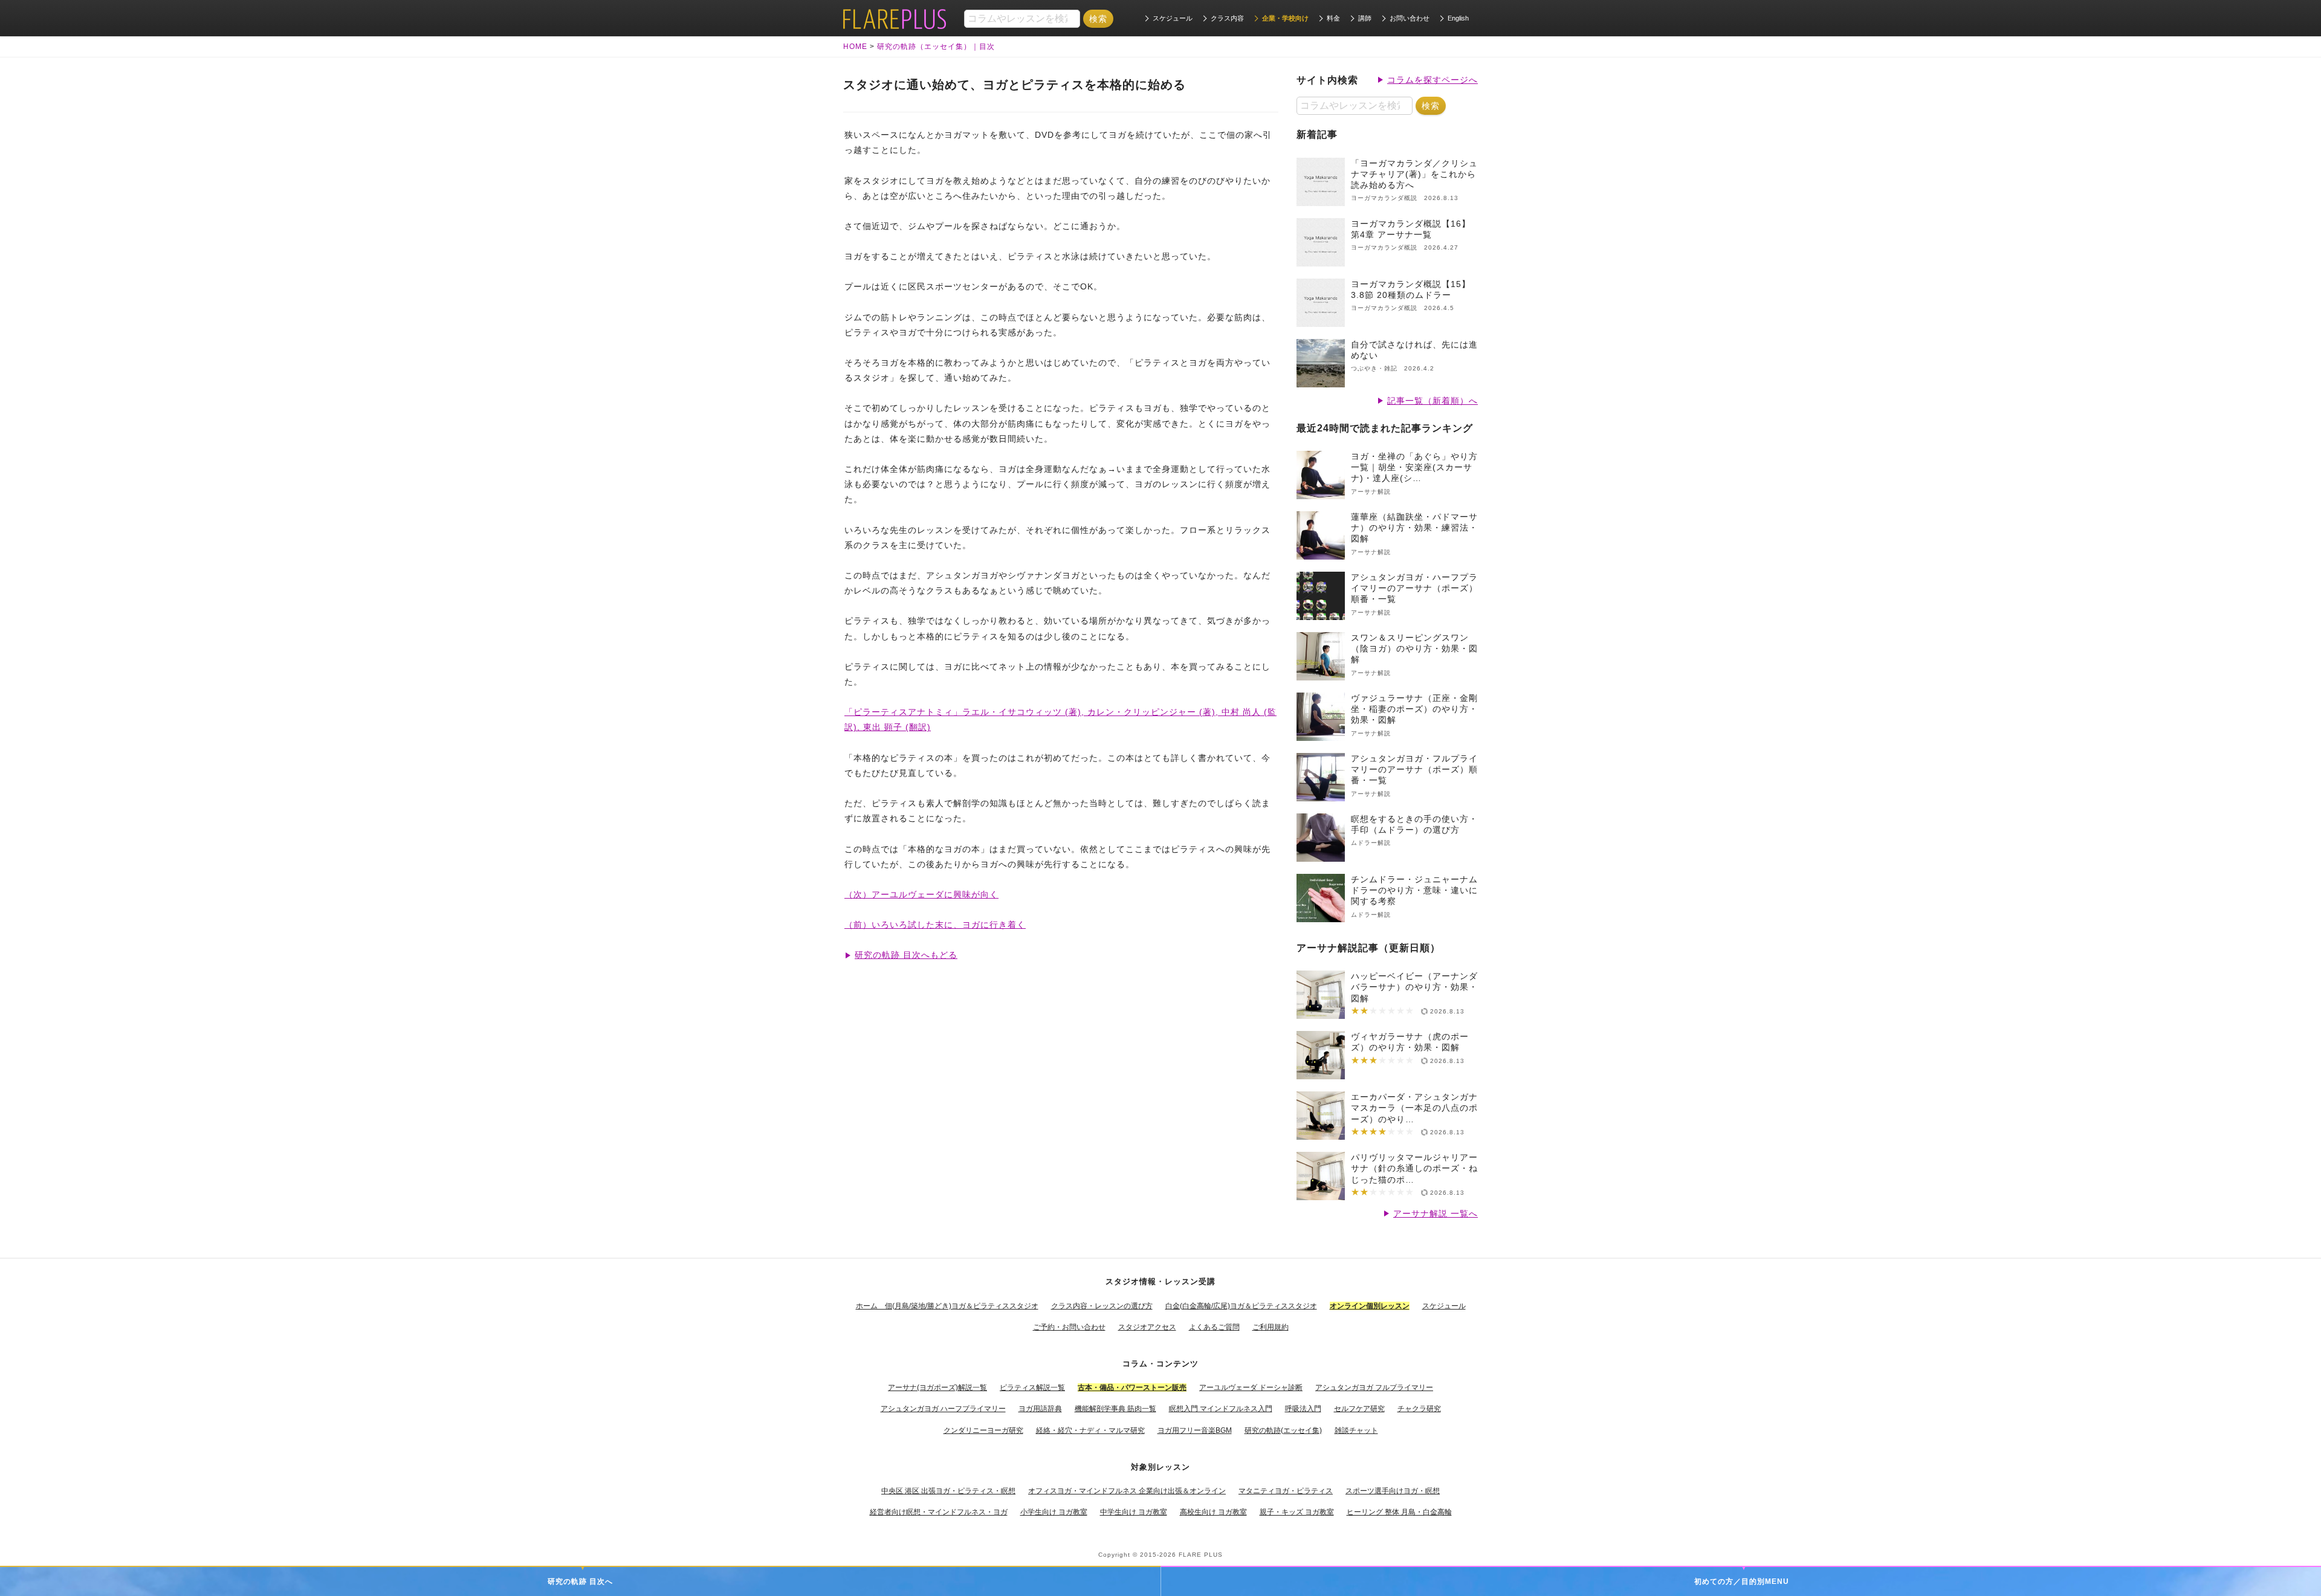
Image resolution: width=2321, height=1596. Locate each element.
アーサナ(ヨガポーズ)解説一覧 (937, 1388)
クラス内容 (1227, 18)
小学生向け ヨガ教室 (1054, 1512)
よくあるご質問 (1214, 1327)
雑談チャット (1356, 1430)
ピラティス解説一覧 (1032, 1388)
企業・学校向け (1285, 18)
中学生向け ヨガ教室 (1134, 1512)
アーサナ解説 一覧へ (1436, 1213)
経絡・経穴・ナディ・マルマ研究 (1090, 1430)
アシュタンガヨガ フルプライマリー (1374, 1388)
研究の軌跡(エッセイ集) (1283, 1430)
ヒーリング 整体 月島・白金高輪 (1399, 1512)
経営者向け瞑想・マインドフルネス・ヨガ (939, 1512)
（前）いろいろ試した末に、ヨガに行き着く (935, 925)
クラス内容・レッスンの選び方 (1102, 1306)
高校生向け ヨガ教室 (1213, 1512)
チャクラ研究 (1419, 1409)
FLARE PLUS (1201, 1555)
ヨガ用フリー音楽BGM (1195, 1430)
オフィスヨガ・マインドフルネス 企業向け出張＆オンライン (1127, 1491)
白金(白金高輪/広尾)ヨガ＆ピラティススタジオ (1241, 1306)
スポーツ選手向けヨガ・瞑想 (1393, 1491)
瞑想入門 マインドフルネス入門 (1221, 1409)
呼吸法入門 (1303, 1409)
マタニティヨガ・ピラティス (1286, 1491)
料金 (1333, 18)
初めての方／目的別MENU (1742, 1581)
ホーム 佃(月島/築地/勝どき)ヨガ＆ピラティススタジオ (947, 1306)
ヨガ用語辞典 (1040, 1409)
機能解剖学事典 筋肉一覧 (1115, 1409)
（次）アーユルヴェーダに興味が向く (921, 894)
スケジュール (1173, 18)
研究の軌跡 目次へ (580, 1581)
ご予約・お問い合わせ (1069, 1327)
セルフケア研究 (1359, 1409)
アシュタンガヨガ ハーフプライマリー (943, 1409)
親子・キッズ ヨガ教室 (1297, 1512)
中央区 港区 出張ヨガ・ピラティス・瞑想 (948, 1491)
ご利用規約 (1271, 1327)
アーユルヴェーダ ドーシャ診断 (1251, 1388)
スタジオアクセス (1147, 1327)
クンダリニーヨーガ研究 (983, 1430)
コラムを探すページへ (1432, 80)
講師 (1365, 18)
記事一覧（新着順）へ (1432, 401)
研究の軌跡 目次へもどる (906, 955)
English (1458, 18)
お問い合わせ (1410, 18)
